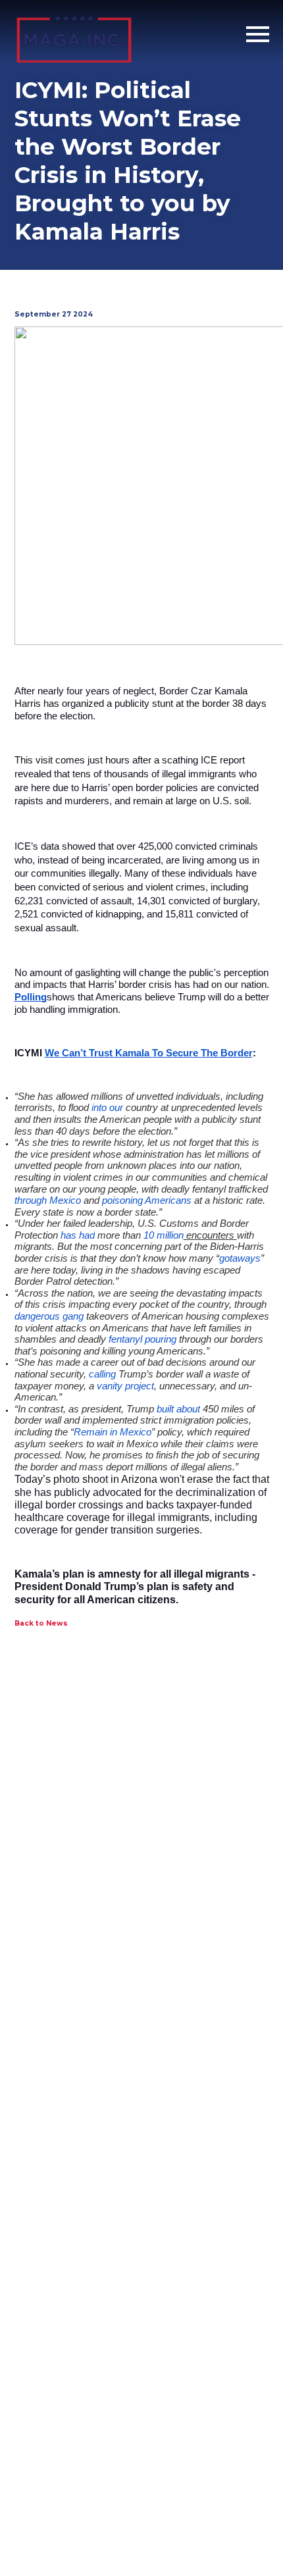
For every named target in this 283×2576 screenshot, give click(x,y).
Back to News (41, 1623)
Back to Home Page (74, 35)
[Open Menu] (258, 35)
